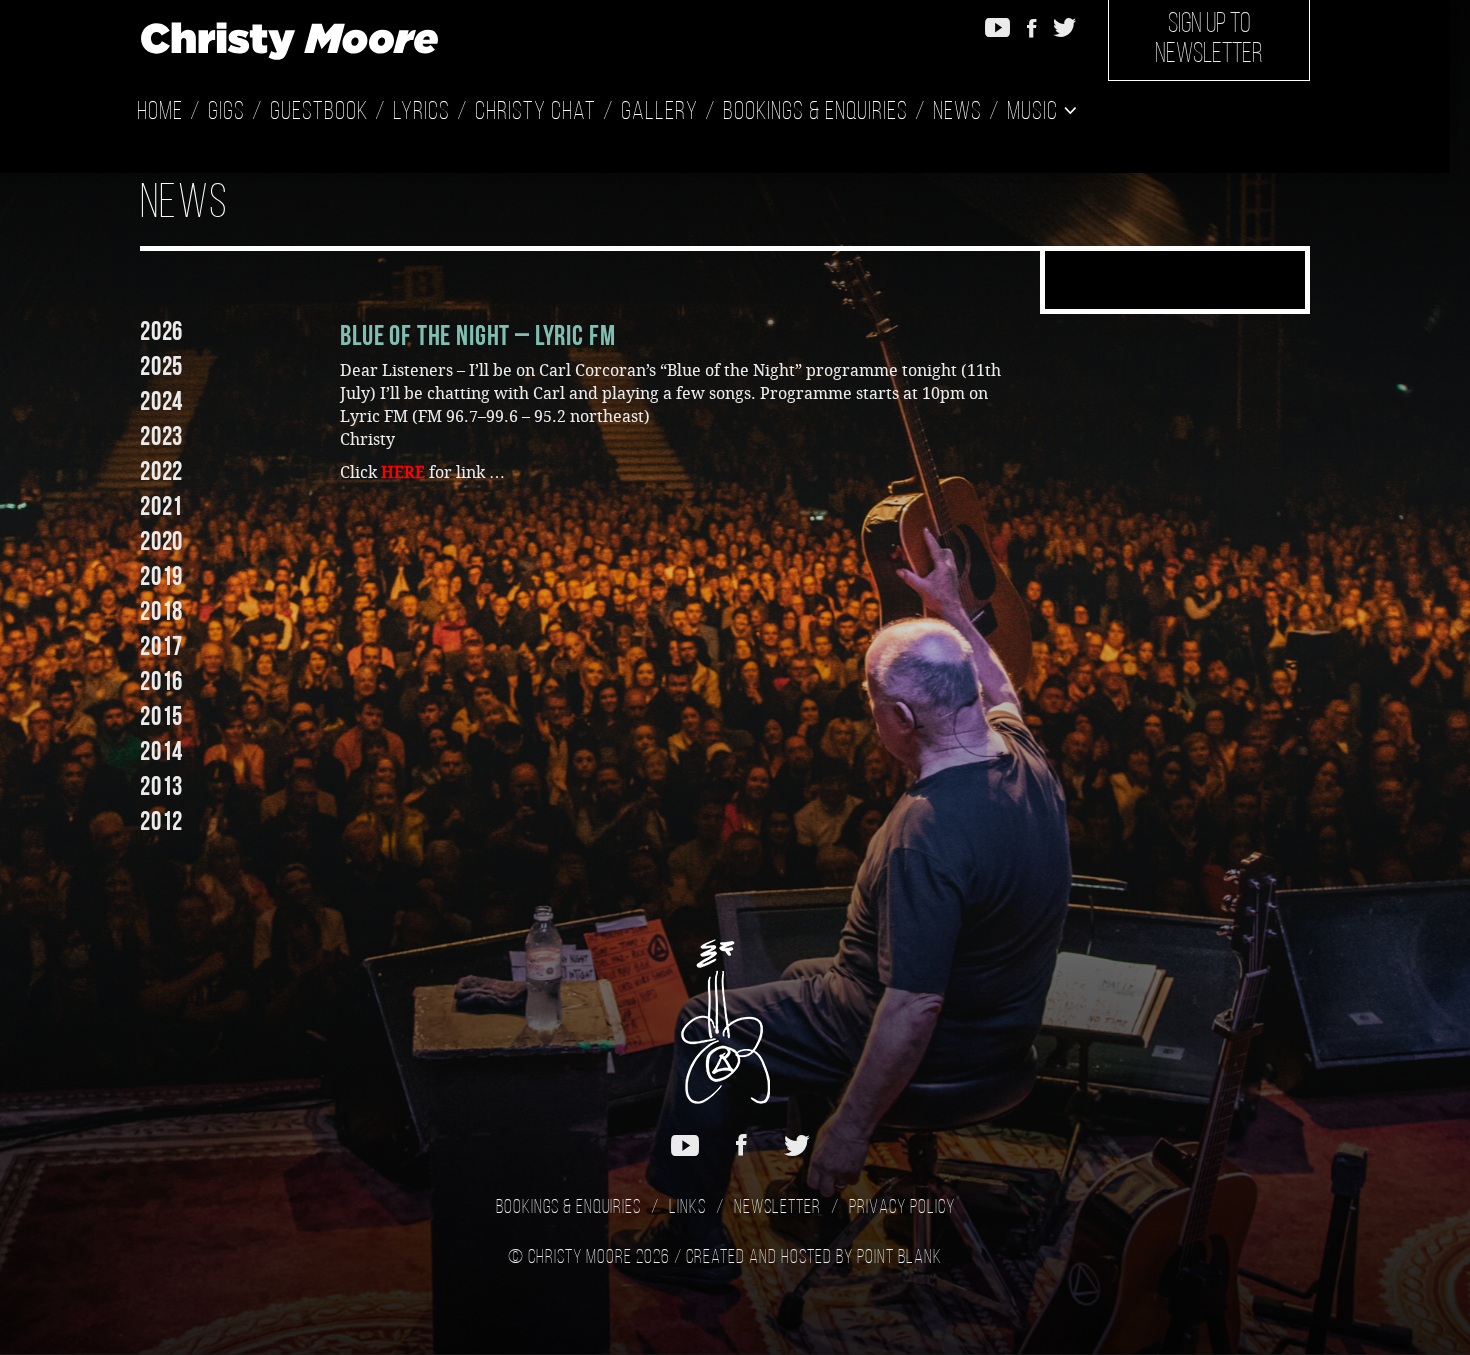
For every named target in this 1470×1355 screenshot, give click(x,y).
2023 (161, 436)
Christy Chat (535, 112)
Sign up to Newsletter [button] (1209, 40)
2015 (161, 716)
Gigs (226, 112)
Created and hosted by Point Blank (814, 1258)
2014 (161, 751)
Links (687, 1208)
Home (160, 112)
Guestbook (319, 112)
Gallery (659, 112)
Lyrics (421, 112)
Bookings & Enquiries (815, 112)
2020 (161, 541)
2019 (161, 576)
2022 (161, 471)
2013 (161, 786)
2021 (161, 506)
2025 (161, 366)
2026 (161, 331)
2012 (161, 821)
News (957, 112)
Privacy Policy (902, 1208)
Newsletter (777, 1208)
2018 (161, 611)
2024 (161, 401)
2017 (161, 646)
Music (1035, 112)
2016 (161, 681)
